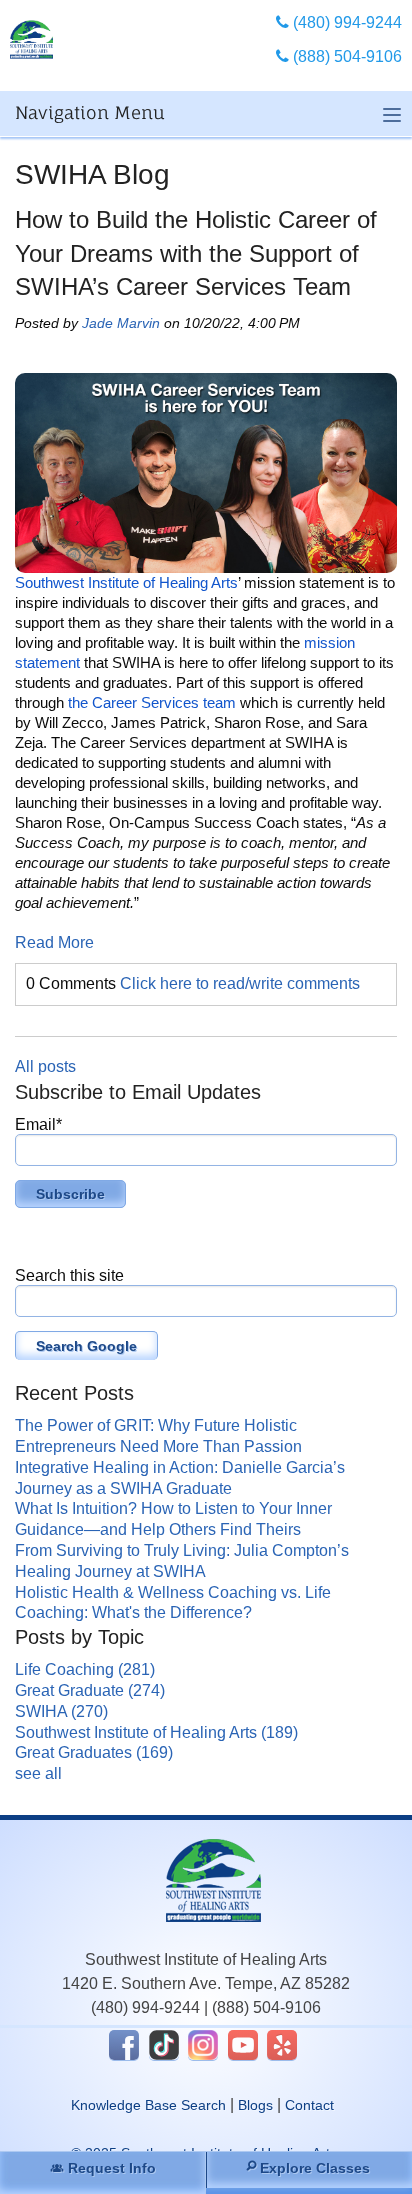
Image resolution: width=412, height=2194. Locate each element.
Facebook (124, 2045)
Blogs (255, 2105)
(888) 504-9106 (266, 2007)
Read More (54, 942)
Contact (309, 2105)
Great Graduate (90, 1690)
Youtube (243, 2045)
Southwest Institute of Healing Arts (156, 1732)
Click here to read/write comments (240, 983)
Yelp (282, 2045)
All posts (45, 1066)
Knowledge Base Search (148, 2105)
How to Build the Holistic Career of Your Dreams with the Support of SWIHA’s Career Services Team (196, 253)
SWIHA (61, 1711)
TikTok (164, 2045)
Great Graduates (94, 1752)
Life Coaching (85, 1669)
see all (38, 1773)
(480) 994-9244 (145, 2007)
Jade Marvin (121, 323)
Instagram (203, 2045)
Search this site (69, 1275)
